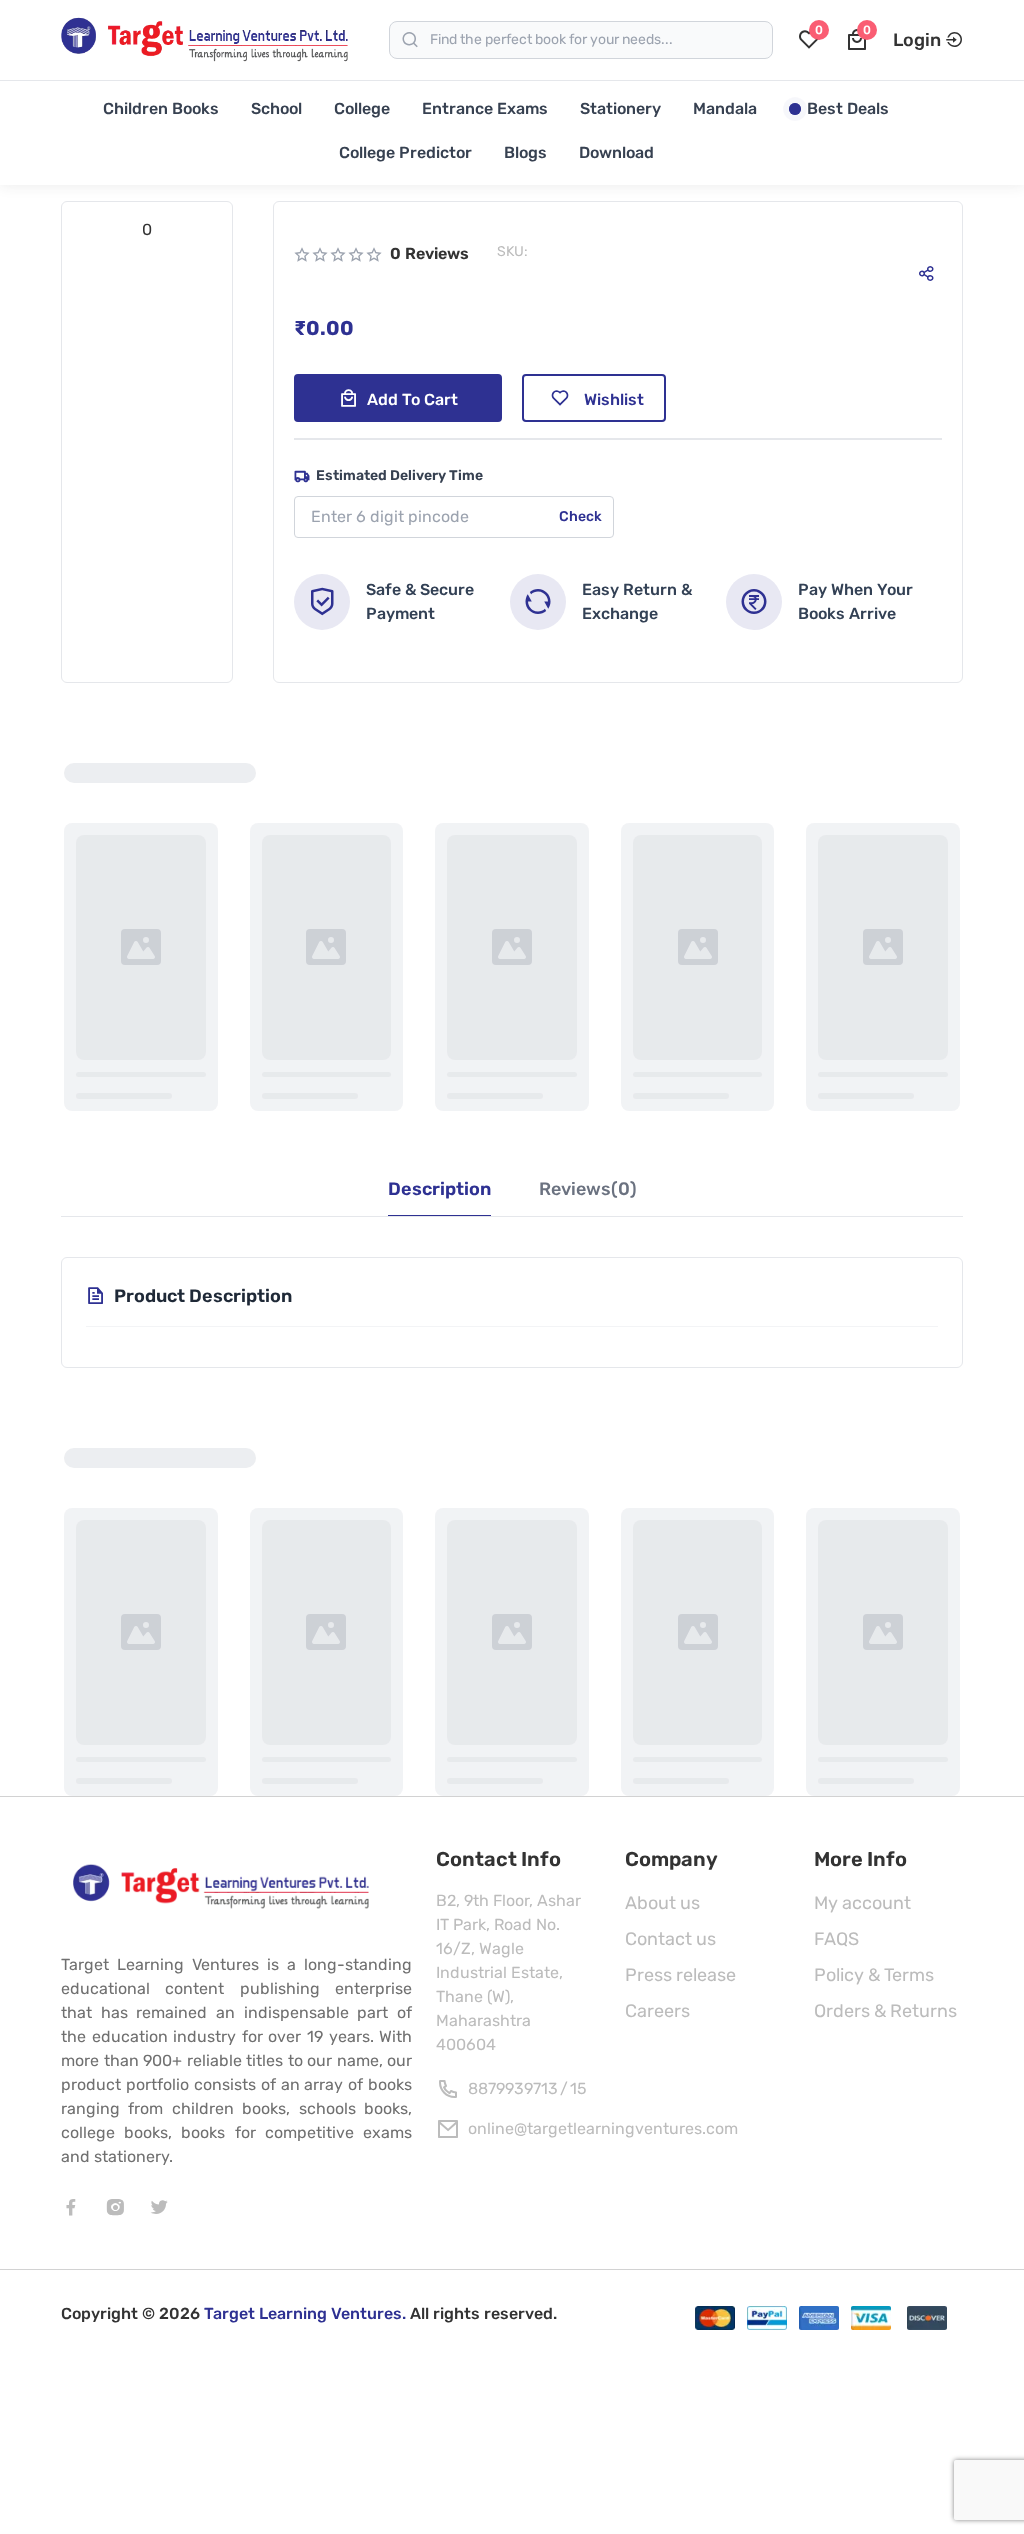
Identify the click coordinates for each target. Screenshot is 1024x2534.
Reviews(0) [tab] (588, 1189)
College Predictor (405, 152)
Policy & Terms (874, 1975)
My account (862, 1903)
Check (580, 516)
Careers (657, 2011)
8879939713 (513, 2088)
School (276, 108)
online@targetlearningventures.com (603, 2128)
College (362, 108)
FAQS (836, 1939)
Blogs (525, 152)
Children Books (161, 108)
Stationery (620, 108)
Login (917, 40)
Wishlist (614, 399)
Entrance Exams (485, 108)
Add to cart (412, 399)
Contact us (670, 1939)
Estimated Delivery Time (399, 475)
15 (578, 2088)
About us (662, 1903)
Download (616, 152)
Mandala (725, 108)
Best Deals (848, 108)
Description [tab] (439, 1189)
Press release (680, 1975)
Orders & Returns (885, 2011)
